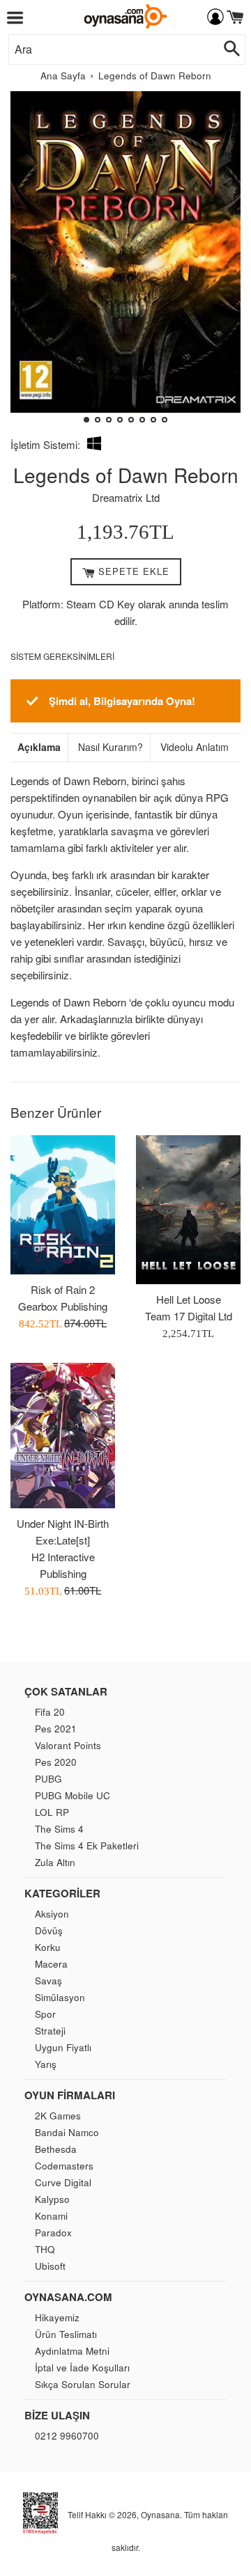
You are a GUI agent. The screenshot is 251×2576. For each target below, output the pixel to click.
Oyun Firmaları (70, 2095)
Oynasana (160, 2514)
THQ (45, 2249)
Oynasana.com (68, 2297)
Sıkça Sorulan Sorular (83, 2384)
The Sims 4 (59, 1829)
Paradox (53, 2233)
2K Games (58, 2116)
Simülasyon (60, 1997)
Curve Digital (63, 2182)
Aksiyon (52, 1914)
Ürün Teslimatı (66, 2334)
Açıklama (39, 747)
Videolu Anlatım (195, 747)
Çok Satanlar (66, 1691)
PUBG (48, 1779)
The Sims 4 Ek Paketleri (87, 1846)
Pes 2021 (56, 1729)
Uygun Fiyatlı (63, 2047)
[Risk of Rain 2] (63, 1205)
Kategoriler (62, 1893)
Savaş (48, 1981)
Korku (48, 1947)
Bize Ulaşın (57, 2415)
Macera (51, 1964)
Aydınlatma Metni (72, 2351)
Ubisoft (50, 2266)
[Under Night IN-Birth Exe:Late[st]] (63, 1436)
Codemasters (64, 2166)
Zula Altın (55, 1862)
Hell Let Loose (189, 1299)
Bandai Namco (67, 2132)
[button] (27, 262)
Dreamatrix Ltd (126, 497)
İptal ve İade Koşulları (82, 2368)
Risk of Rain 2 (63, 1289)
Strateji (50, 2031)
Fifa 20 (50, 1712)
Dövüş (49, 1930)
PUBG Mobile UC (73, 1795)
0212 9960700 (67, 2436)
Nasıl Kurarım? (111, 747)
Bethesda (56, 2149)
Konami (51, 2216)
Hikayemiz (57, 2317)
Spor (45, 2014)
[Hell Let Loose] (188, 1210)
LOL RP (52, 1812)
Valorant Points (68, 1745)
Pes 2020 (56, 1762)
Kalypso (52, 2199)
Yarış (46, 2064)
